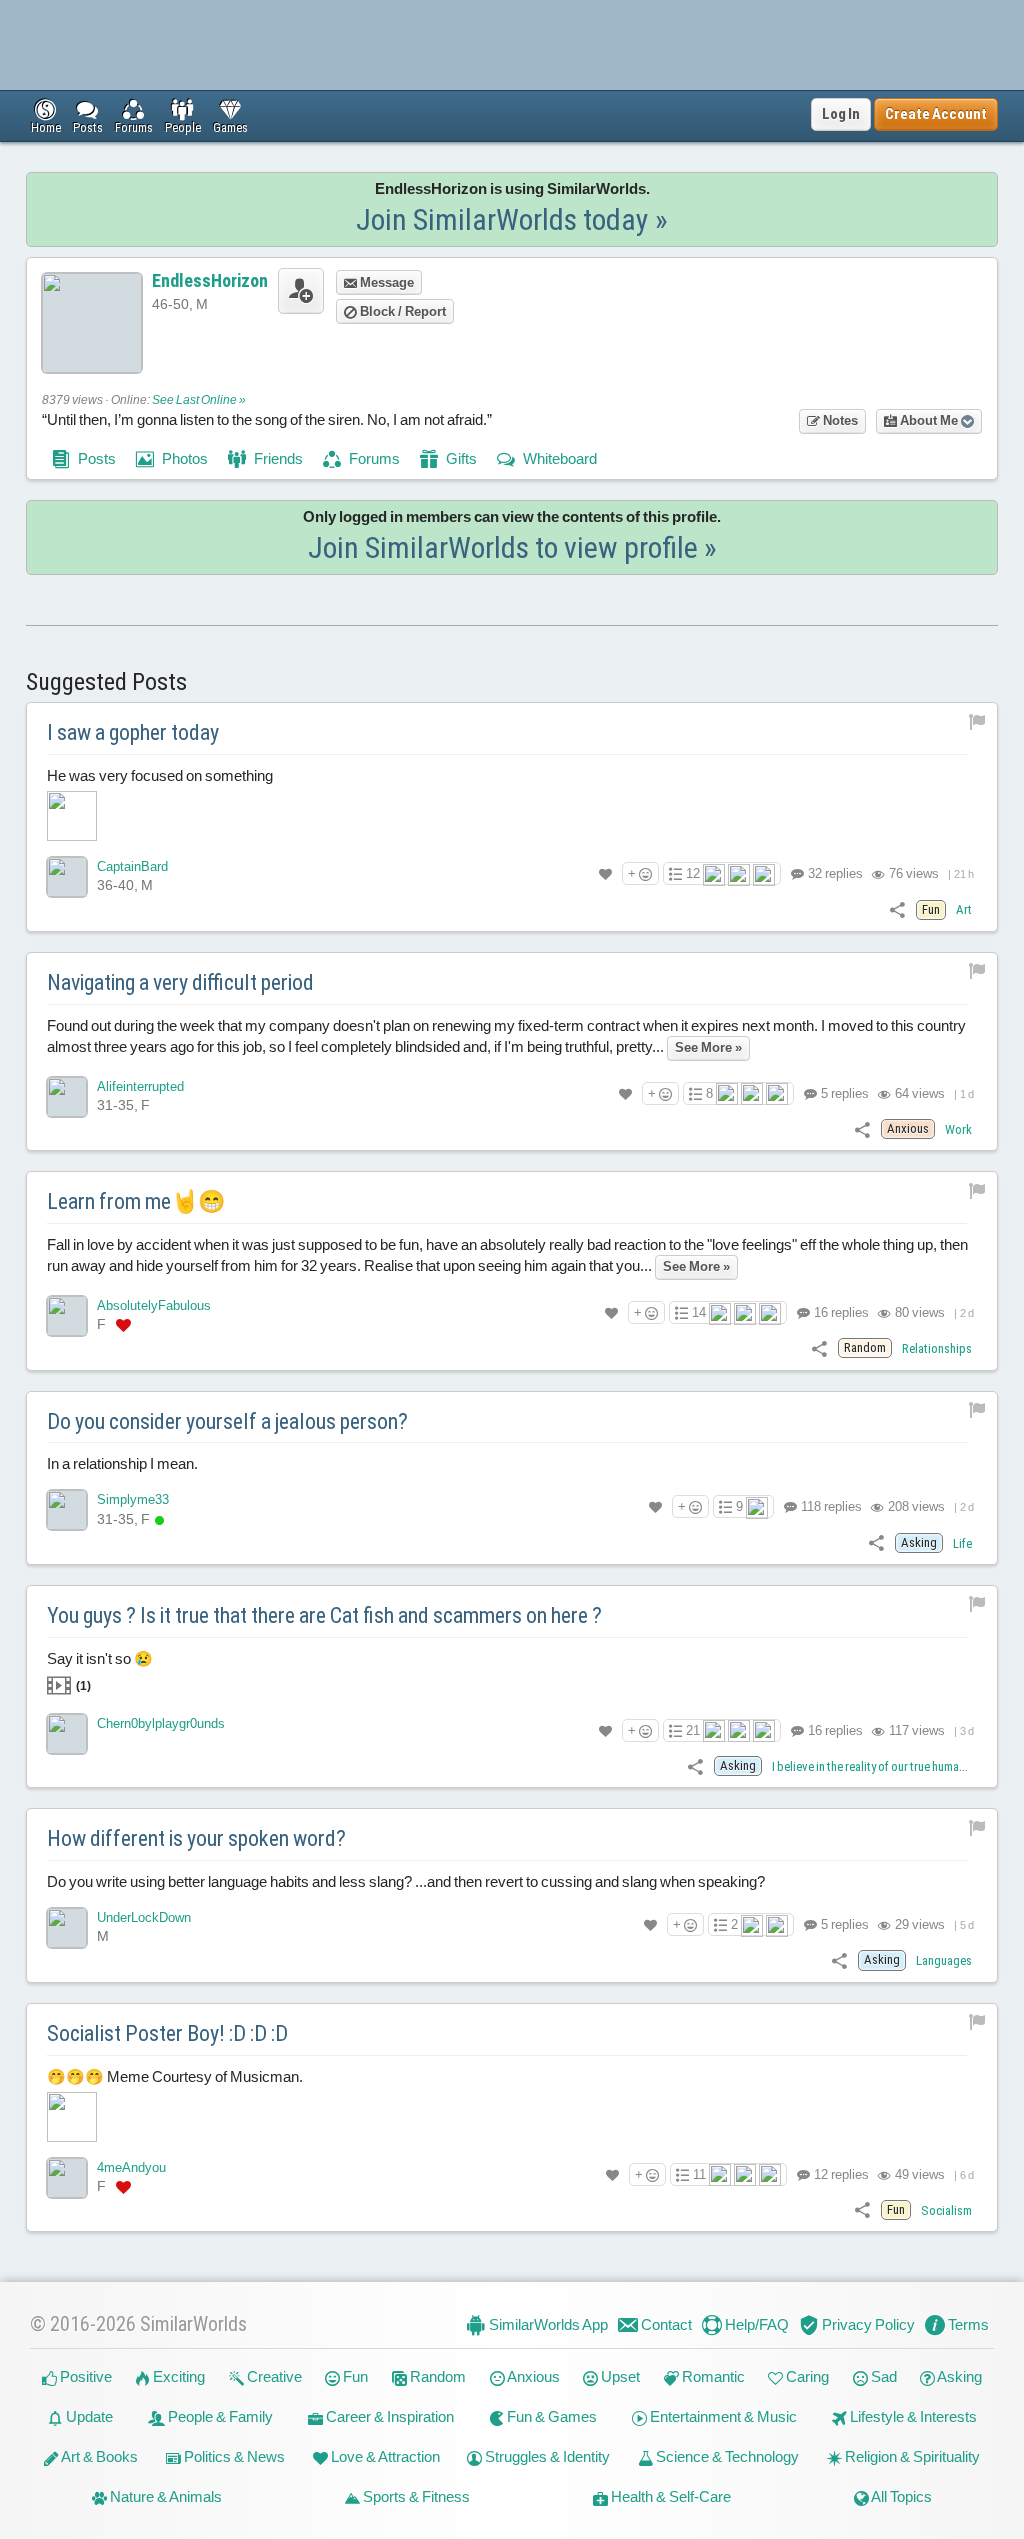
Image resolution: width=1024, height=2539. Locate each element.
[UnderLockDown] (67, 1928)
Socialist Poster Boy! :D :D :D (167, 2033)
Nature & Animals (164, 2496)
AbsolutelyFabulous (154, 1305)
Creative (273, 2376)
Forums (373, 458)
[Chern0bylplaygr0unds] (67, 1734)
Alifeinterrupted (140, 1086)
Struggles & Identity (546, 2456)
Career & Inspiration (388, 2416)
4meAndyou (131, 2167)
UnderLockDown (144, 1917)
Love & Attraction (384, 2456)
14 (699, 1312)
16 (840, 1312)
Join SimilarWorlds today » (512, 219)
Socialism (946, 2210)
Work (958, 1129)
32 (834, 873)
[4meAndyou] (67, 2178)
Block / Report (401, 311)
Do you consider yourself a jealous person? (227, 1421)
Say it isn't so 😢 (100, 1671)
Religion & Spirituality (911, 2456)
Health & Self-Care (669, 2496)
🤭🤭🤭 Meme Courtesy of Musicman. (175, 2076)
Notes (839, 420)
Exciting (177, 2376)
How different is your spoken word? (196, 1838)
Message (385, 282)
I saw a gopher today (133, 732)
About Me (929, 420)
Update (88, 2416)
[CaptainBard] (67, 877)
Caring (806, 2376)
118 (830, 1506)
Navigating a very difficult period (180, 982)
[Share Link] (897, 908)
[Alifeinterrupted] (67, 1097)
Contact (665, 2324)
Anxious (532, 2376)
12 (693, 873)
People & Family (219, 2416)
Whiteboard (558, 458)
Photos (183, 458)
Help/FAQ (755, 2324)
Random (436, 2376)
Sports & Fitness (415, 2496)
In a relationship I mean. (122, 1463)
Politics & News (233, 2456)
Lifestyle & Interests (912, 2416)
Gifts (460, 458)
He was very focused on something (160, 775)
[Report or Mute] (977, 720)
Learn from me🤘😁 (136, 1201)
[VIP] (123, 1325)
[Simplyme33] (67, 1510)
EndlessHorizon (210, 280)
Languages (944, 1960)
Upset (619, 2376)
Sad (882, 2376)
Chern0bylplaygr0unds (161, 1723)
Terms (967, 2324)
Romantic (712, 2376)
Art (964, 909)
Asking (958, 2376)
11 (699, 2174)
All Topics (900, 2496)
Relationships (937, 1348)
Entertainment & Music (722, 2416)
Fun (354, 2376)
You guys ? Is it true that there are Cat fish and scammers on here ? (324, 1615)
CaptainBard (132, 866)
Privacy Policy (867, 2324)
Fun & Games (550, 2416)
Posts (95, 458)
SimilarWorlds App (547, 2324)
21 (693, 1730)
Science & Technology (726, 2456)
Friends (277, 458)
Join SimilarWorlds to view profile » (512, 547)
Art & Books (98, 2456)
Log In (841, 114)
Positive (84, 2376)
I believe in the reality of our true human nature (885, 1766)
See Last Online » (199, 400)
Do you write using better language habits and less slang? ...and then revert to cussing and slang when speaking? (406, 1881)
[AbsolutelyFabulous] (67, 1316)
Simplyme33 (133, 1499)
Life (962, 1543)
